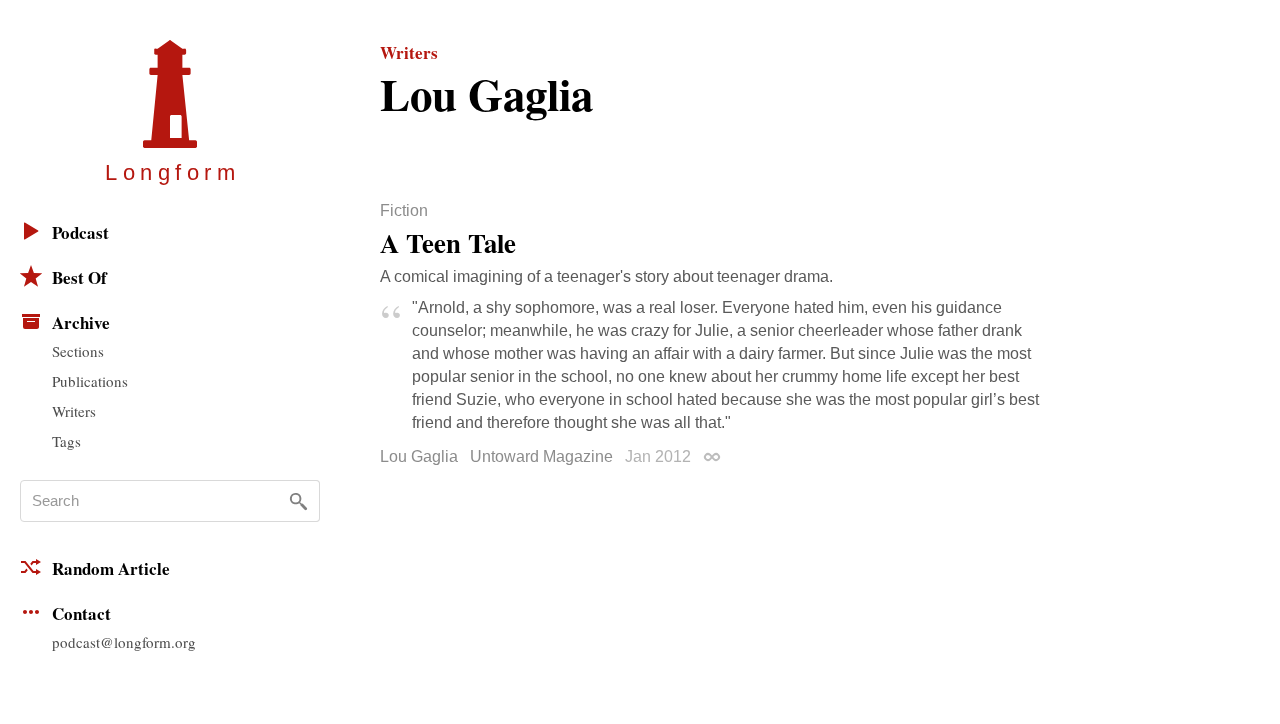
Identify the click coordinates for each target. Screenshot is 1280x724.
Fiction (404, 211)
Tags (66, 441)
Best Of (79, 277)
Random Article (111, 568)
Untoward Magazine (541, 456)
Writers (74, 411)
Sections (78, 351)
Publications (90, 381)
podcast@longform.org (124, 642)
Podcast (80, 232)
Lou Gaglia (419, 456)
